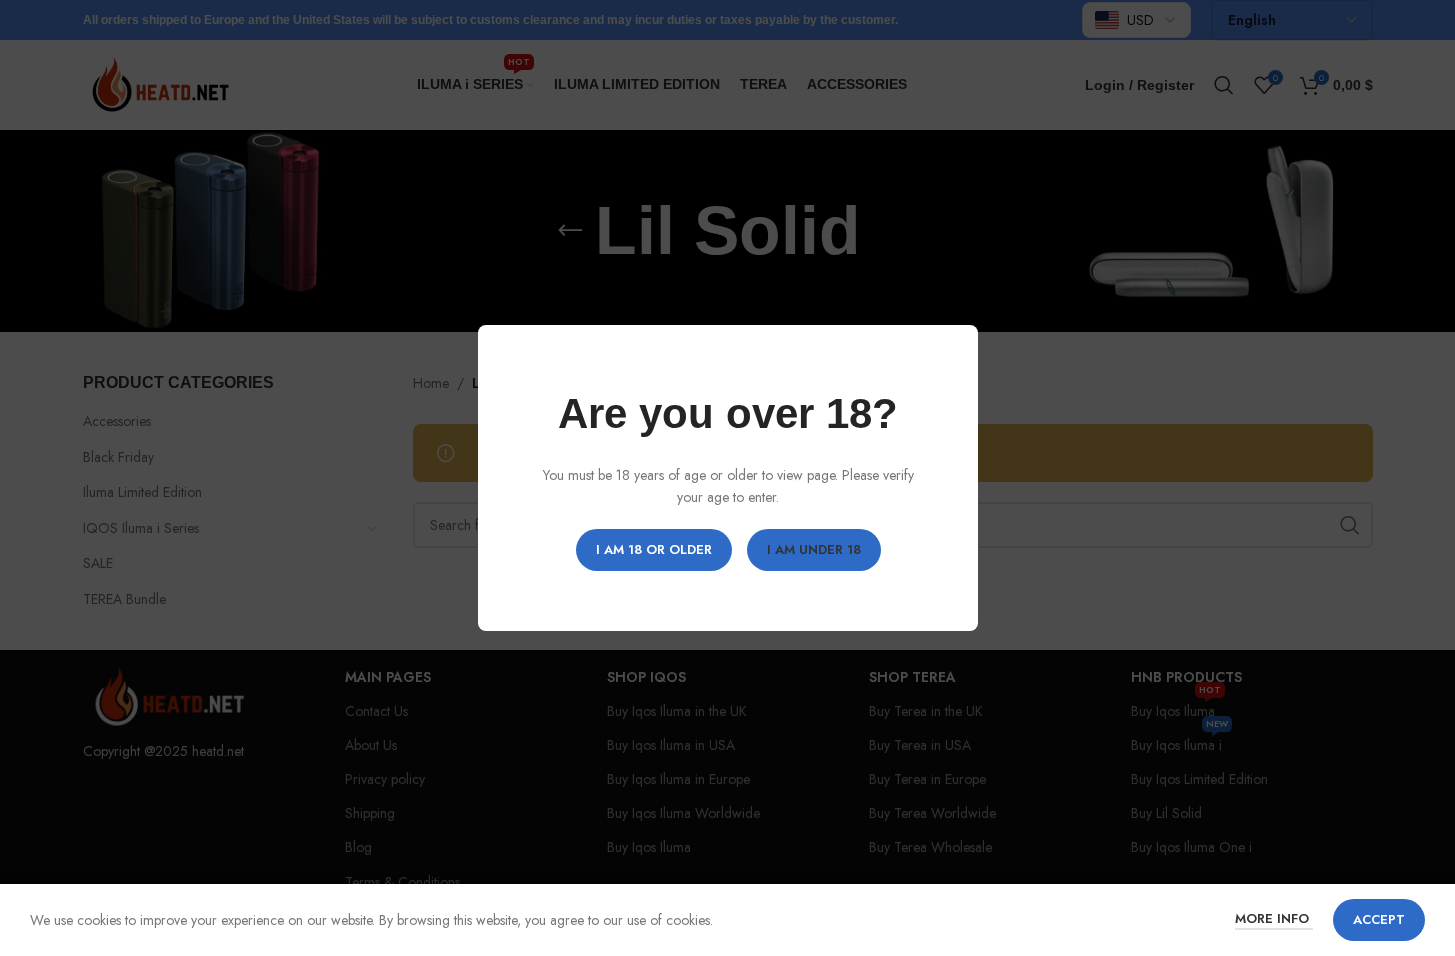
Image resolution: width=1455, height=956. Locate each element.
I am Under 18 (813, 549)
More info (1274, 918)
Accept (1379, 919)
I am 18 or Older (653, 549)
